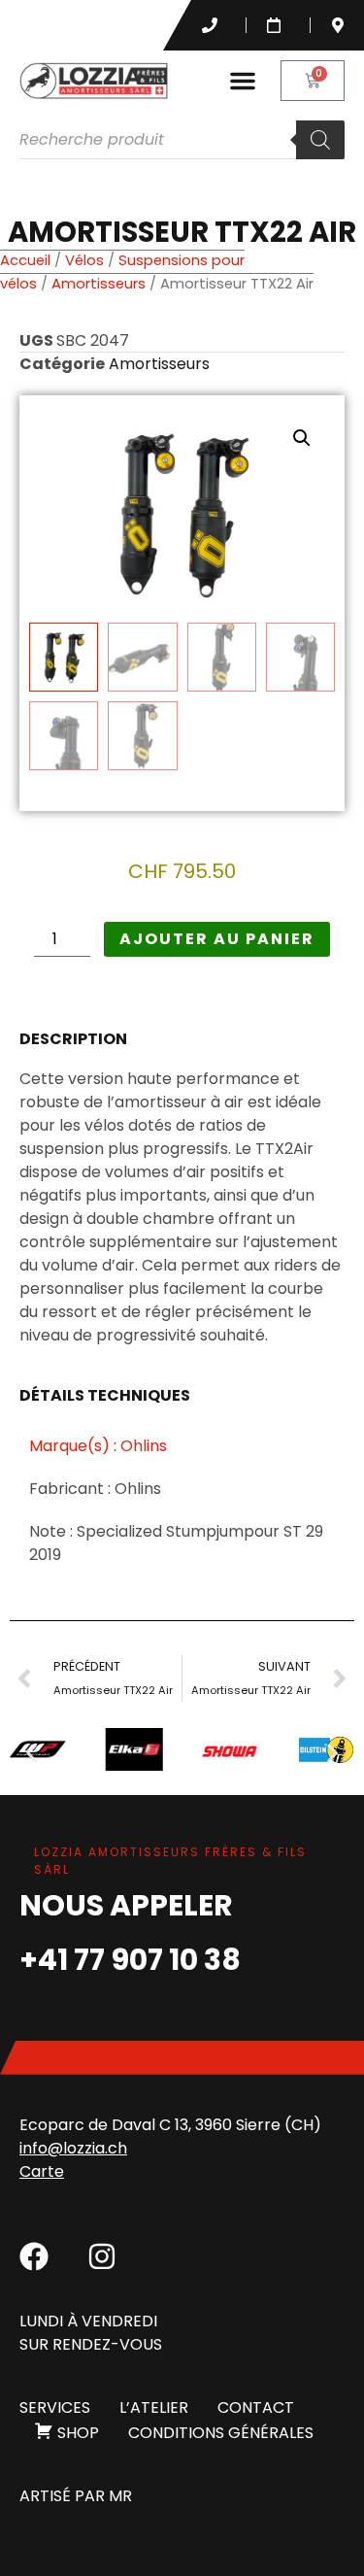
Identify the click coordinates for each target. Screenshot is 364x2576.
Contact (256, 2407)
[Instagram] (102, 2256)
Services (55, 2407)
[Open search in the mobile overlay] (182, 140)
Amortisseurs (99, 284)
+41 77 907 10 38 (130, 1960)
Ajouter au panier (217, 939)
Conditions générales (221, 2433)
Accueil (25, 260)
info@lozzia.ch (73, 2148)
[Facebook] (34, 2256)
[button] (243, 81)
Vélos (84, 260)
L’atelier (154, 2407)
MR (120, 2496)
